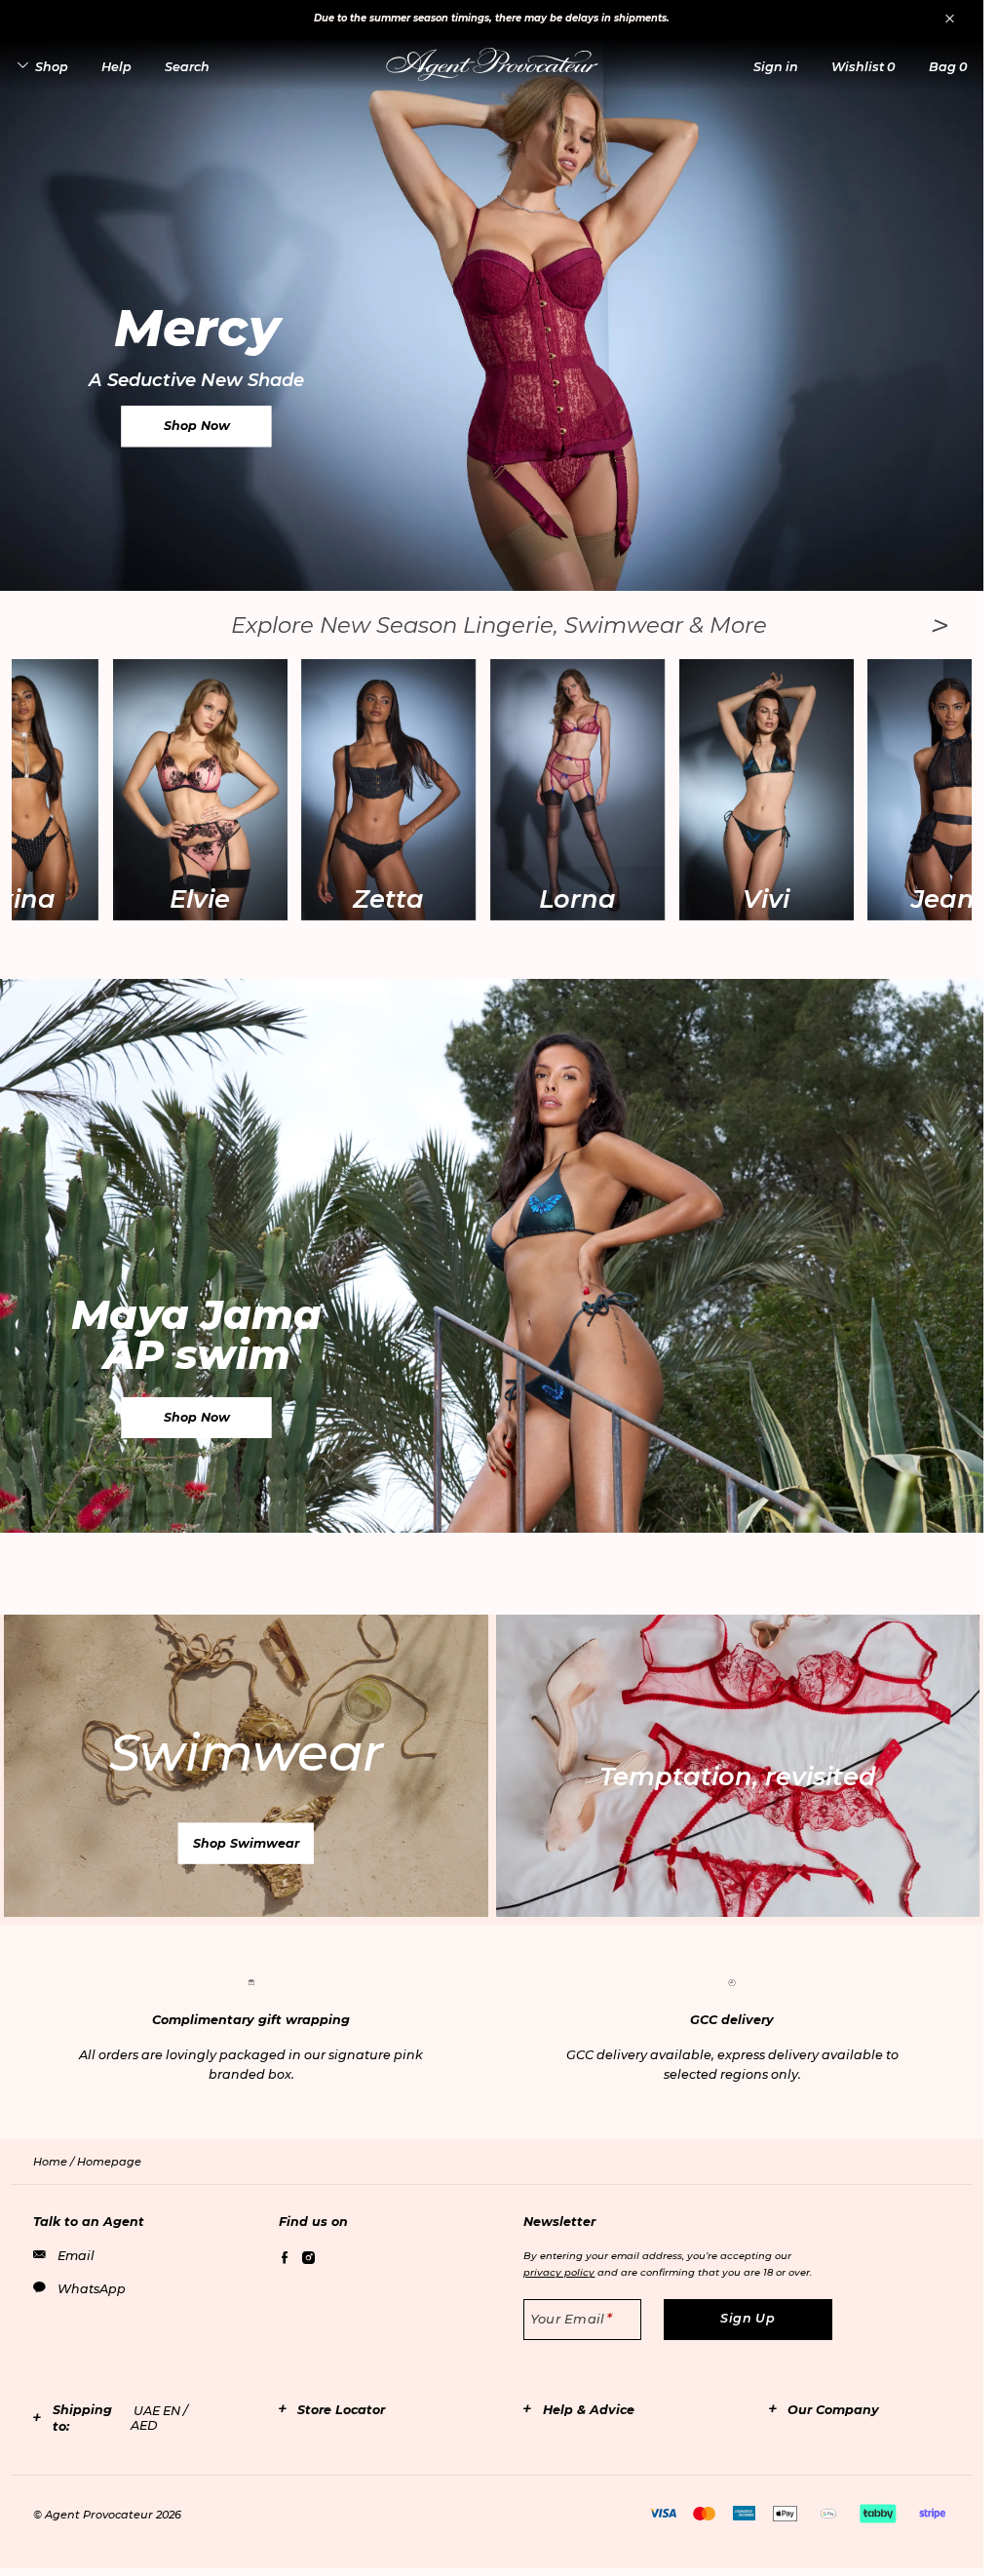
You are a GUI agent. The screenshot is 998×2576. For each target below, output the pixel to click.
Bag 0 (948, 67)
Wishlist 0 (863, 67)
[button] (776, 67)
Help (116, 67)
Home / (55, 2162)
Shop (52, 67)
